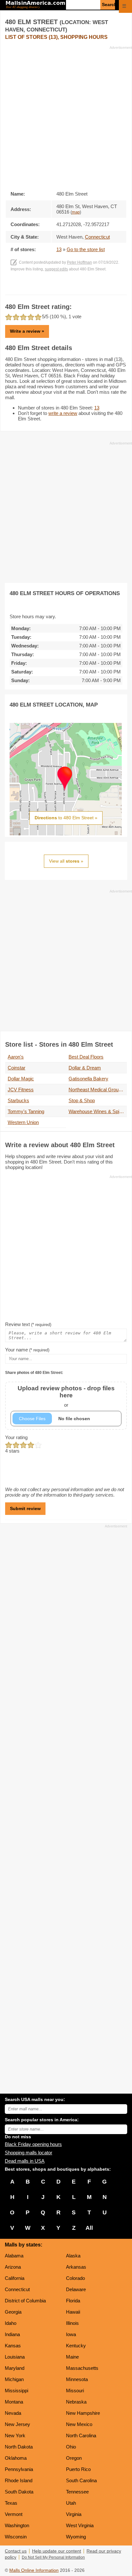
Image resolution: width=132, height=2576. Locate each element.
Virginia (74, 2514)
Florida (73, 2301)
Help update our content (57, 2551)
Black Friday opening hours (33, 2144)
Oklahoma (16, 2458)
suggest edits (56, 269)
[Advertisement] (66, 116)
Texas (11, 2503)
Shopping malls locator (29, 2153)
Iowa (71, 2334)
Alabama (14, 2256)
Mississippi (16, 2391)
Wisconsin (16, 2537)
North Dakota (19, 2447)
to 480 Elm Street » (66, 818)
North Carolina (81, 2435)
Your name (27, 1350)
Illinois (72, 2323)
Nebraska (76, 2402)
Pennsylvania (19, 2469)
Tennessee (77, 2492)
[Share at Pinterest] (75, 288)
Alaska (73, 2256)
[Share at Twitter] (66, 288)
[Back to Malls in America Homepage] (35, 5)
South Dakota (19, 2492)
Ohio (71, 2447)
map (76, 212)
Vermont (14, 2514)
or (66, 1396)
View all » (66, 861)
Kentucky (76, 2346)
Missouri (75, 2391)
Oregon (74, 2458)
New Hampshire (83, 2413)
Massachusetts (82, 2368)
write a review (63, 413)
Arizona (13, 2267)
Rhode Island (19, 2480)
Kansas (13, 2346)
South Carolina (81, 2480)
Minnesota (77, 2379)
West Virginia (80, 2525)
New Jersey (17, 2424)
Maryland (15, 2368)
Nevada (13, 2413)
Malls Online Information (34, 2570)
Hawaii (73, 2312)
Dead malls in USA (25, 2161)
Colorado (75, 2278)
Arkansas (76, 2267)
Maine (72, 2357)
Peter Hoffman (79, 262)
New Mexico (79, 2424)
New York (15, 2435)
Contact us (16, 2551)
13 (59, 249)
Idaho (11, 2323)
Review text (28, 1324)
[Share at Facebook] (57, 288)
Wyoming (76, 2537)
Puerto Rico (78, 2469)
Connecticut (17, 2289)
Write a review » (27, 331)
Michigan (14, 2379)
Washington (17, 2525)
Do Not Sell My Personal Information (53, 2557)
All (89, 2228)
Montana (14, 2402)
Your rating (16, 1437)
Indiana (12, 2334)
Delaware (76, 2289)
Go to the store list (86, 249)
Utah (71, 2503)
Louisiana (15, 2357)
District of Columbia (25, 2301)
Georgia (13, 2312)
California (15, 2278)
